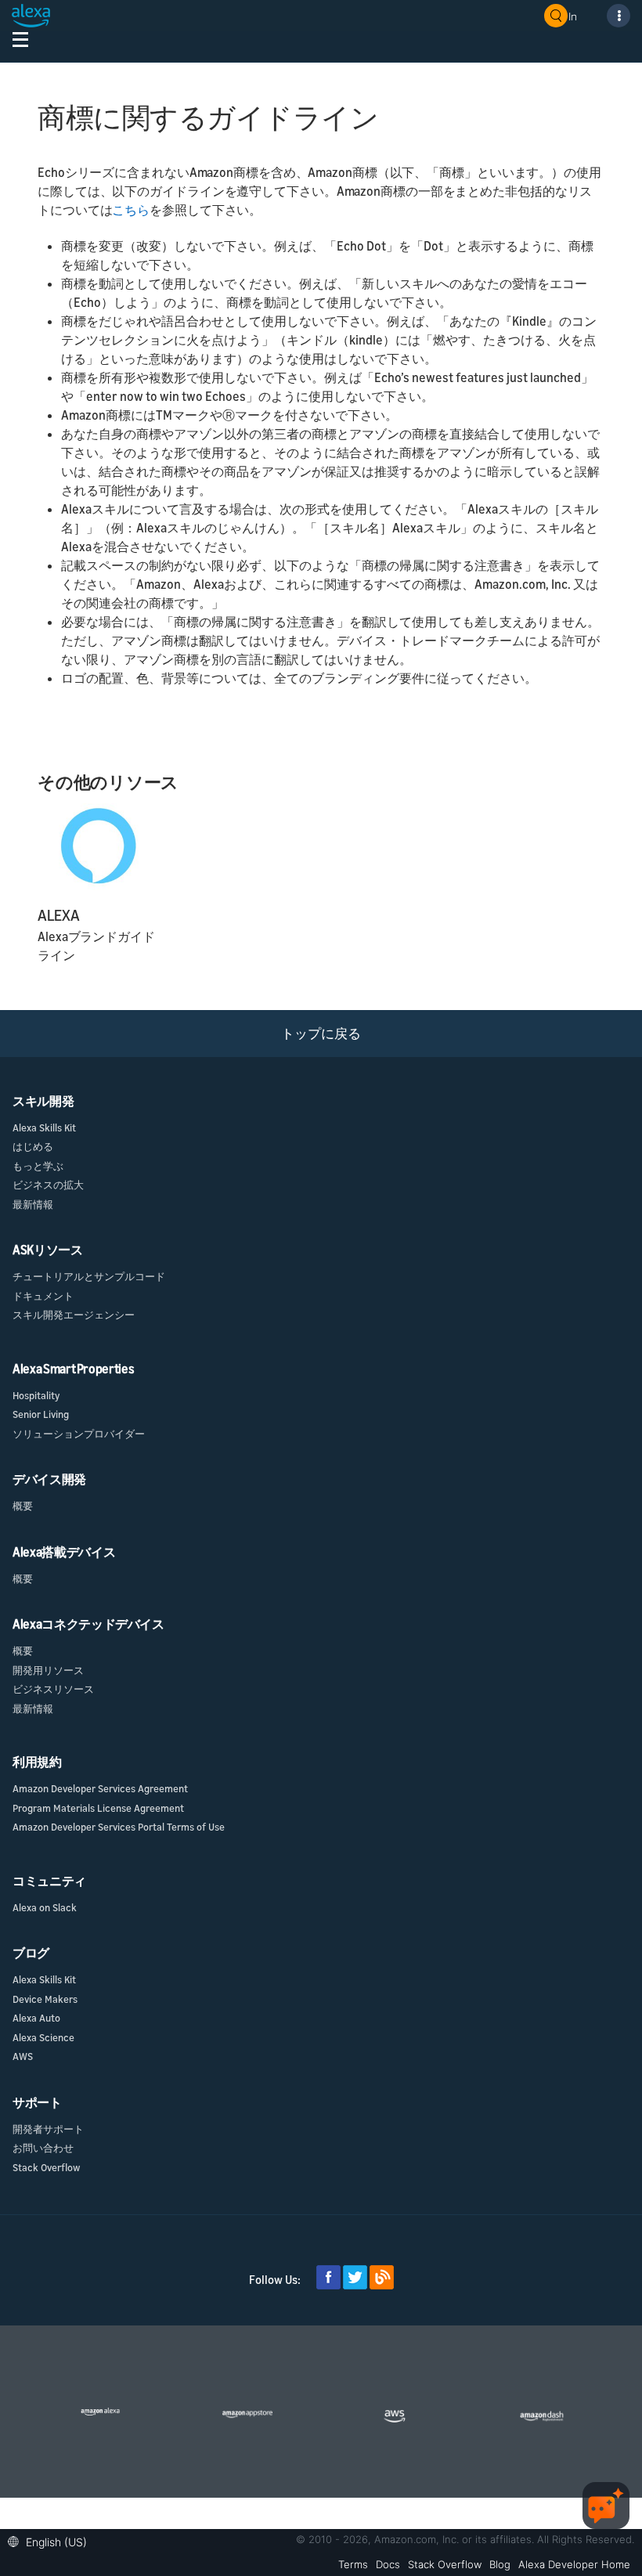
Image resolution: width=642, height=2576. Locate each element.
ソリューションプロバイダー (79, 1434)
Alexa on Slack (45, 1907)
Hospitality (36, 1395)
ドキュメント (43, 1296)
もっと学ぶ (38, 1166)
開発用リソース (48, 1670)
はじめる (33, 1146)
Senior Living (41, 1414)
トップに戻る (321, 1033)
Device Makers (45, 1999)
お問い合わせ (43, 2148)
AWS (23, 2056)
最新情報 (33, 1204)
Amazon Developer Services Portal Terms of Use (119, 1827)
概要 (23, 1506)
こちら (131, 210)
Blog (500, 2564)
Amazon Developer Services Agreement (100, 1788)
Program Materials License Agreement (98, 1808)
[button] (51, 2540)
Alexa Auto (36, 2018)
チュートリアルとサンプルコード (89, 1276)
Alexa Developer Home (574, 2564)
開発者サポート (48, 2129)
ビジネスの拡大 (48, 1185)
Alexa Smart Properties (73, 1369)
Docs (388, 2564)
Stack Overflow (46, 2167)
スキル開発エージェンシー (74, 1315)
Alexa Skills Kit (44, 1127)
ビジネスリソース (53, 1689)
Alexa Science (43, 2037)
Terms (353, 2564)
